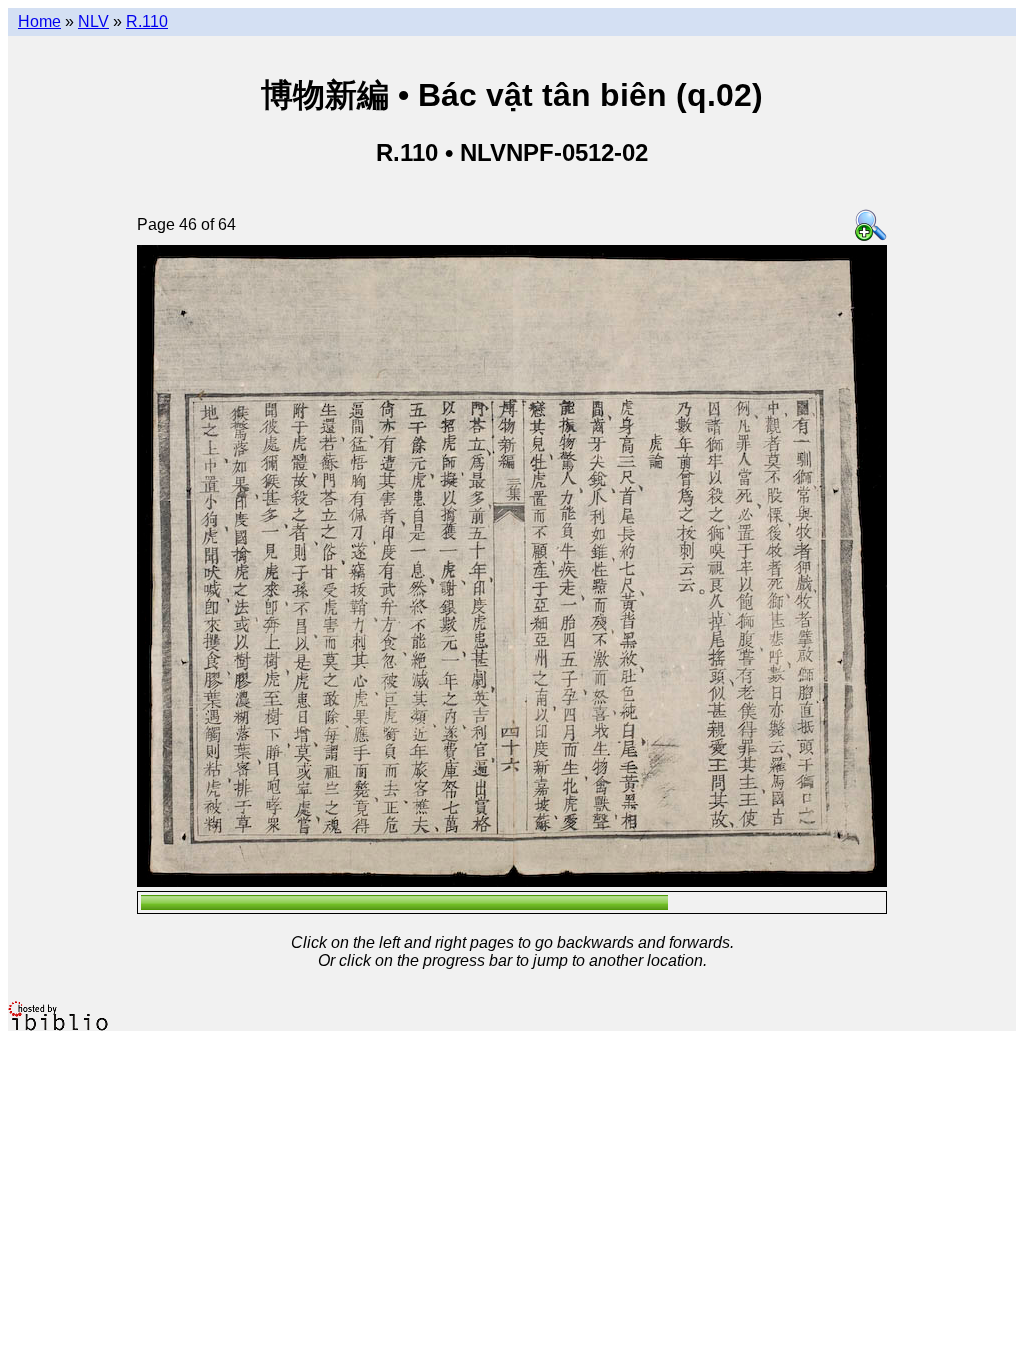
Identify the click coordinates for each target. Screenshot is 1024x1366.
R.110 (147, 21)
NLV (93, 21)
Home (39, 21)
